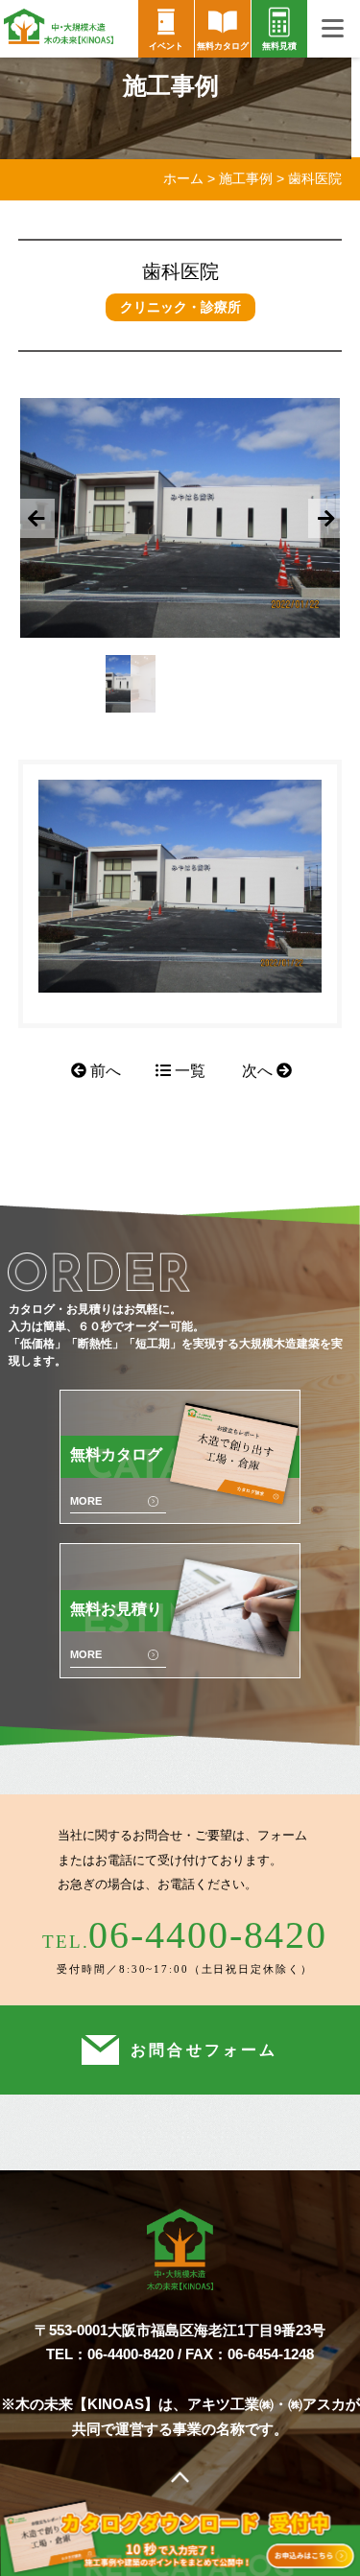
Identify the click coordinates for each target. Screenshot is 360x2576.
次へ (259, 1071)
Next (318, 519)
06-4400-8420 (208, 1935)
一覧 (188, 1071)
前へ (104, 1071)
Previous (28, 519)
